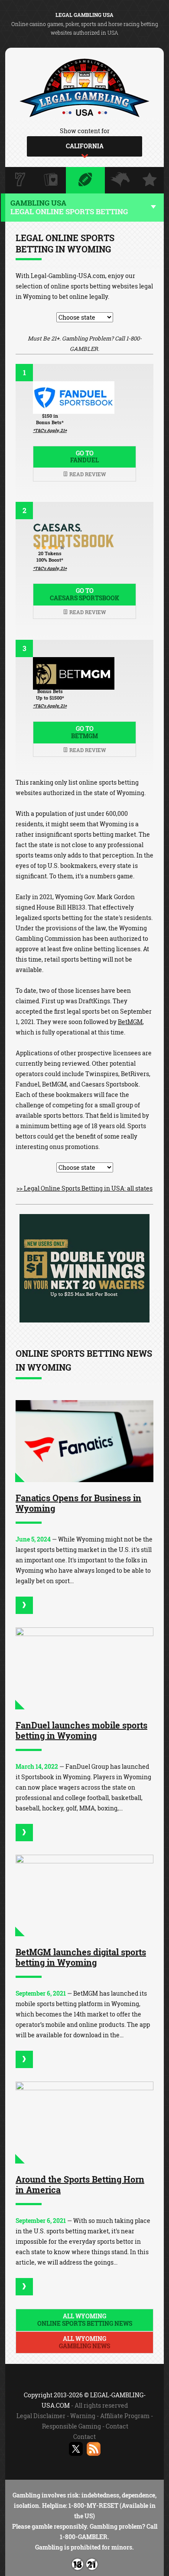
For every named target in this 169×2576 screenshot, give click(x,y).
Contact (117, 2426)
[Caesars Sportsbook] (84, 1320)
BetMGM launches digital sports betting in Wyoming (81, 1957)
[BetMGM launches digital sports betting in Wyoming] (84, 1896)
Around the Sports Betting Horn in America (80, 2184)
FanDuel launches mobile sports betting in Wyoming (81, 1730)
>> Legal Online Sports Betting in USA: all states (84, 1188)
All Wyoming (85, 2320)
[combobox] (84, 146)
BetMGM (130, 1022)
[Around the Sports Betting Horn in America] (84, 2123)
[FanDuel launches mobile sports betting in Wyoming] (84, 1668)
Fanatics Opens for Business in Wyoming (78, 1503)
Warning (83, 2416)
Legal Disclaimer (41, 2416)
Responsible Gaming (71, 2426)
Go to (84, 457)
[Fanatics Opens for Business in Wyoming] (84, 1441)
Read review (87, 474)
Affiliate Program (125, 2416)
